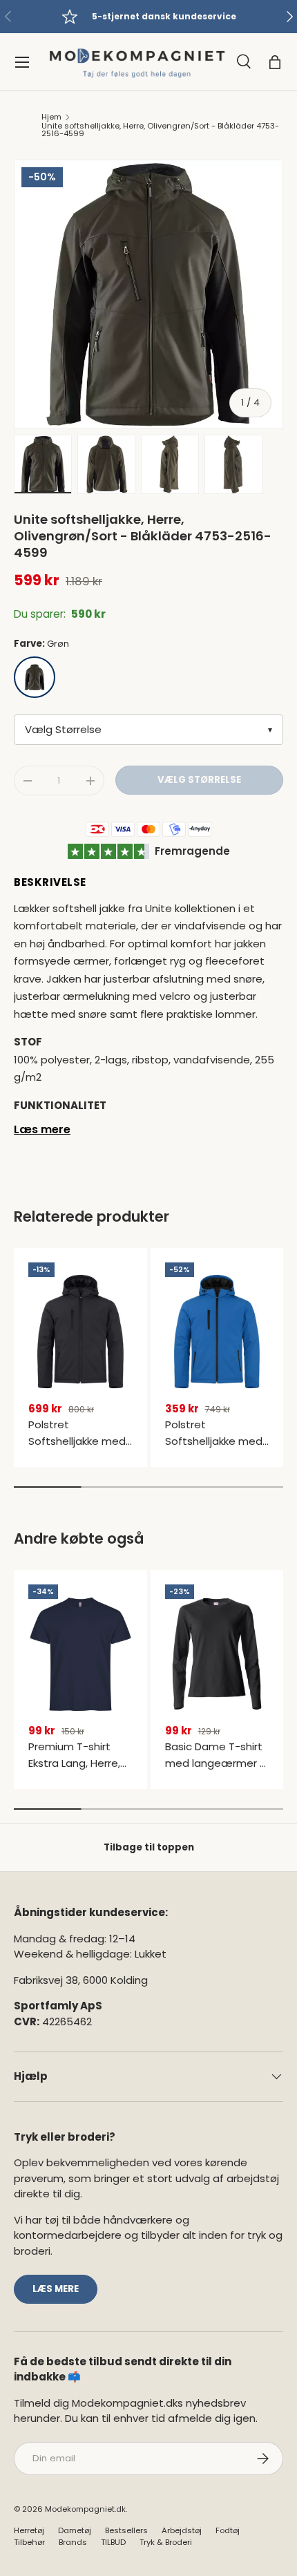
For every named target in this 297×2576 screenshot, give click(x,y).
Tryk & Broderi (166, 2542)
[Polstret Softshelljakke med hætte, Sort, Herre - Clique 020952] (80, 1332)
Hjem (51, 117)
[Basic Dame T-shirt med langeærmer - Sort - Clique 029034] (217, 1654)
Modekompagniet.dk (85, 2509)
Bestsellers (126, 2530)
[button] (275, 62)
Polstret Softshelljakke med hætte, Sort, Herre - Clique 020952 (79, 1449)
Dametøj (75, 2530)
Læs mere (42, 1129)
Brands (73, 2542)
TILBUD (113, 2542)
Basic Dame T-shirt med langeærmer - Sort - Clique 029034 (215, 1771)
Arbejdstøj (182, 2530)
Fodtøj (228, 2530)
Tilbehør (29, 2542)
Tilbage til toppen (149, 1847)
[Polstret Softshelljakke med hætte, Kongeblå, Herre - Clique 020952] (217, 1332)
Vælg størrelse (199, 780)
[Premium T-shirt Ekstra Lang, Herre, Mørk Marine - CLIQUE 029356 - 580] (80, 1654)
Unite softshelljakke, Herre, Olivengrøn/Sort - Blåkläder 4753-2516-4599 (160, 130)
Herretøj (29, 2530)
